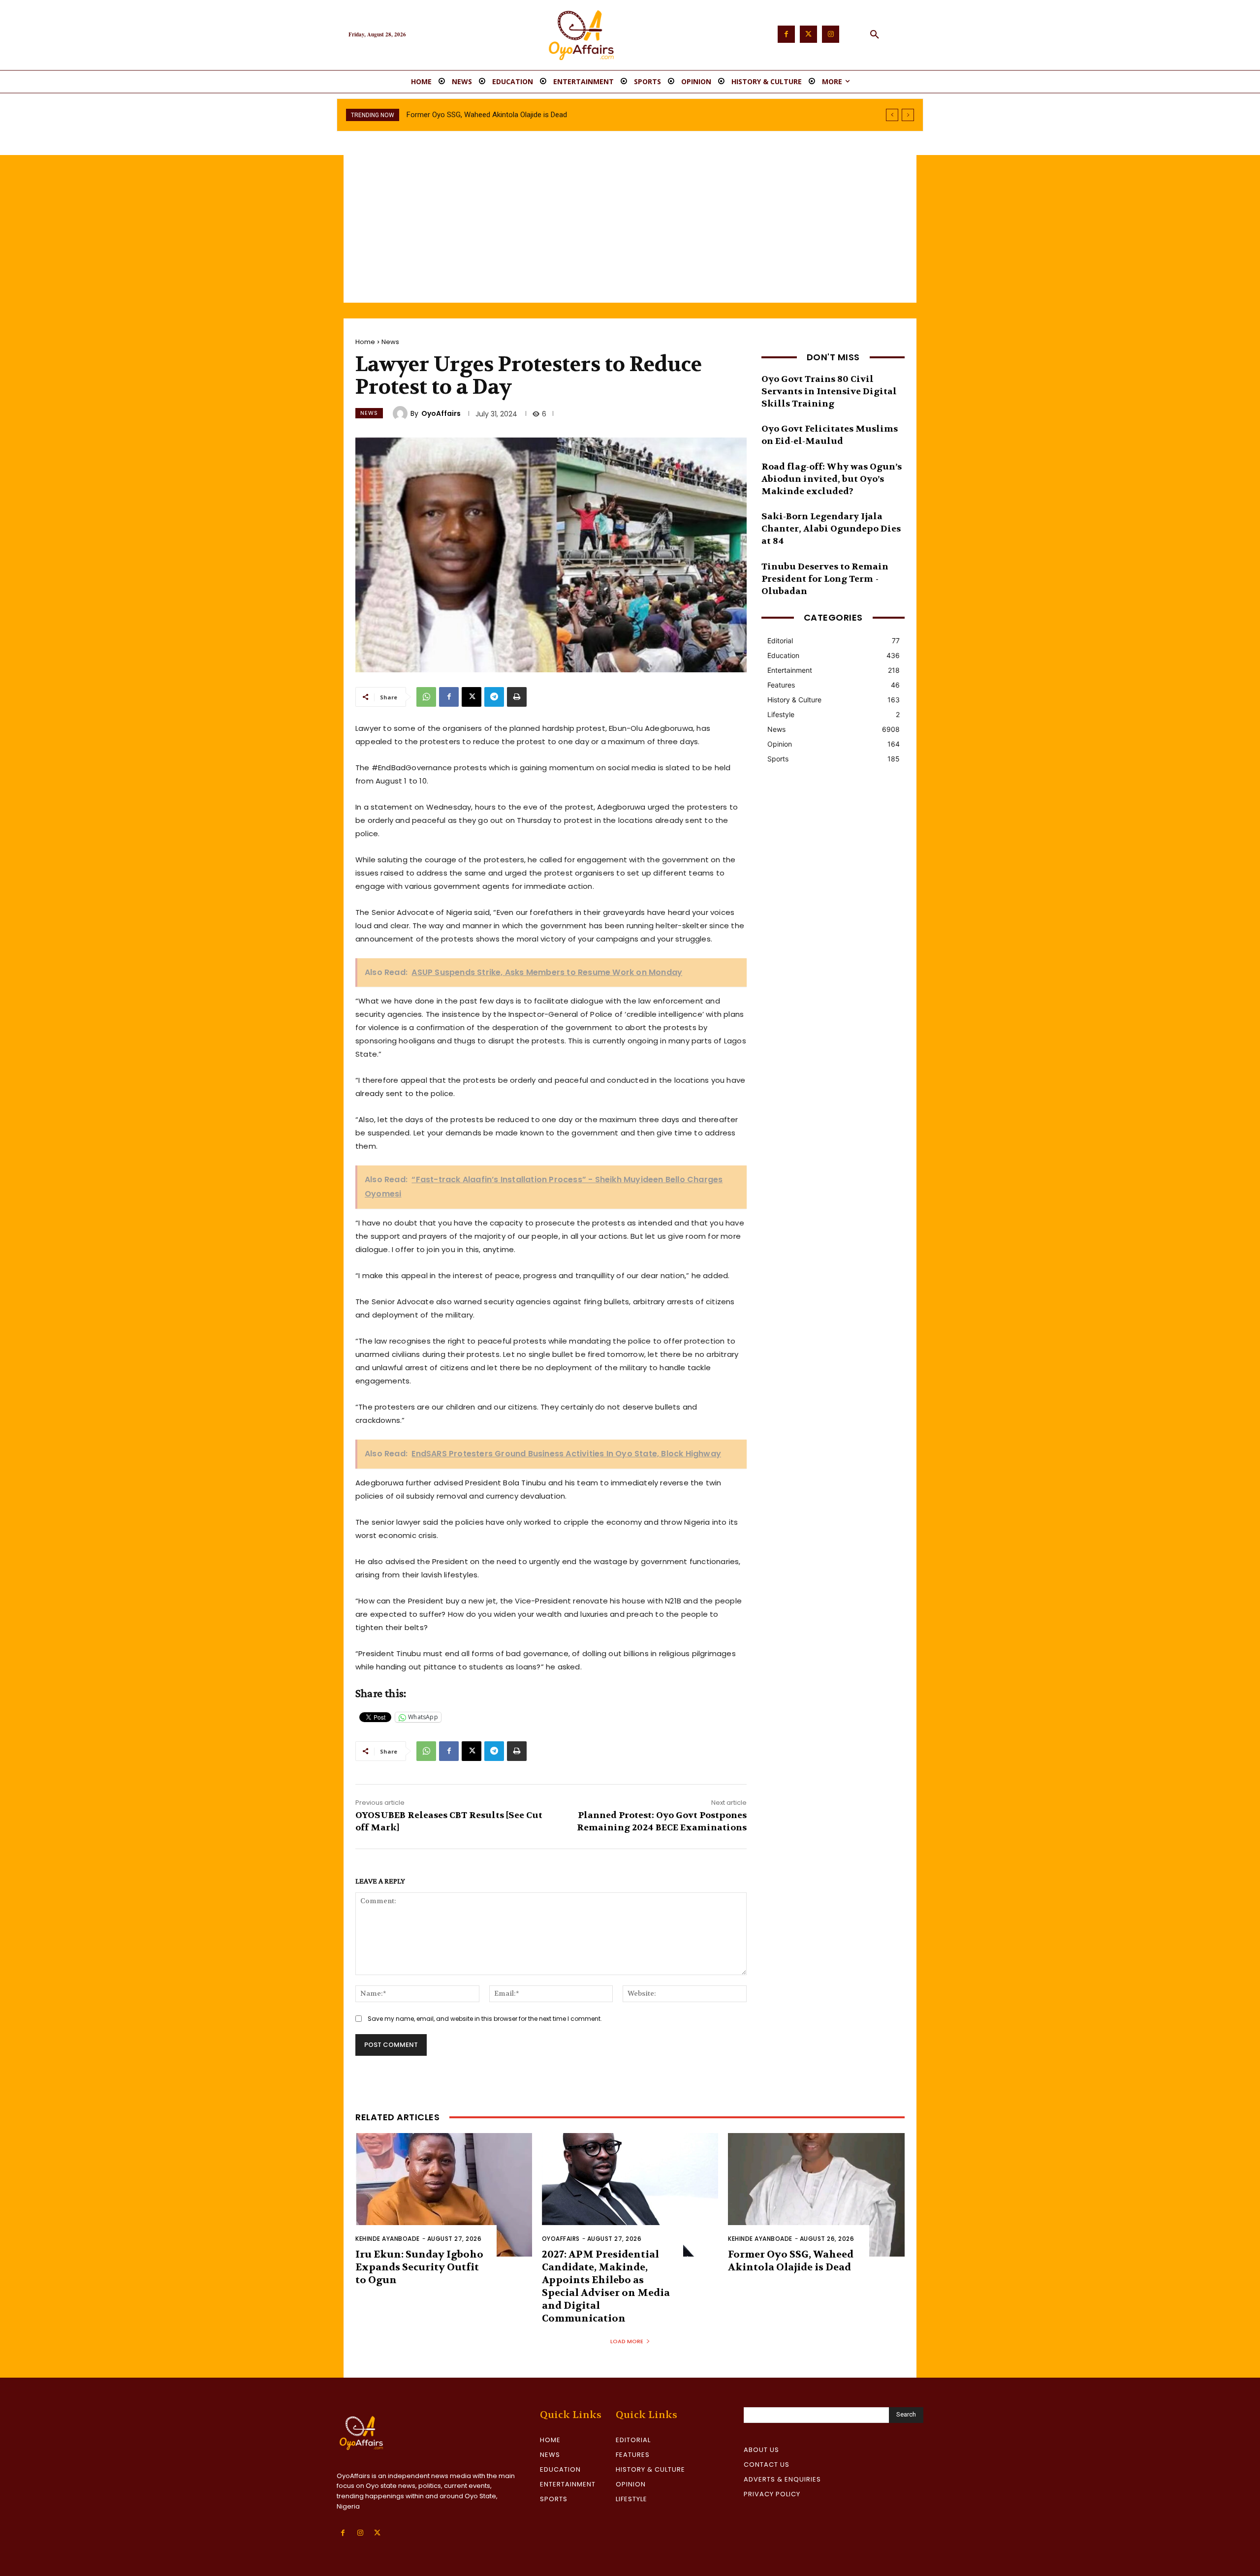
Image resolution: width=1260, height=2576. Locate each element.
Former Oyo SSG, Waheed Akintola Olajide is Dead (791, 2261)
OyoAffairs (441, 413)
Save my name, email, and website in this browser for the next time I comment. (485, 2019)
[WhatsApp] (426, 697)
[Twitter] (808, 34)
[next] (908, 115)
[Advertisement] (630, 229)
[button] (875, 35)
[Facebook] (786, 34)
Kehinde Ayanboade (388, 2239)
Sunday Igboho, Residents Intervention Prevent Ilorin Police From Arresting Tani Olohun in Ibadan (562, 115)
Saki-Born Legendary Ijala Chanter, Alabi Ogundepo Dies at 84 (831, 529)
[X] (472, 697)
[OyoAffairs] (402, 413)
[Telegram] (494, 697)
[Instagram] (831, 34)
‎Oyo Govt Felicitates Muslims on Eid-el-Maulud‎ (830, 435)
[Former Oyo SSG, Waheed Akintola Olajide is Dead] (816, 2195)
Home (365, 342)
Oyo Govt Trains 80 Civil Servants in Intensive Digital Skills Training (829, 392)
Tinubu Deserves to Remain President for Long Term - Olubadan (825, 579)
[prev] (892, 115)
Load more (627, 2341)
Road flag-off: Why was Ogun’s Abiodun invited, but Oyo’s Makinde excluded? (832, 479)
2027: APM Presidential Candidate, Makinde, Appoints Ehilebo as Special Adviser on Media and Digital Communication (606, 2286)
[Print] (517, 697)
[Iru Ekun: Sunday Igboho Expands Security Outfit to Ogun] (444, 2195)
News (390, 342)
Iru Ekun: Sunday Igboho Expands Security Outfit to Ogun (419, 2267)
